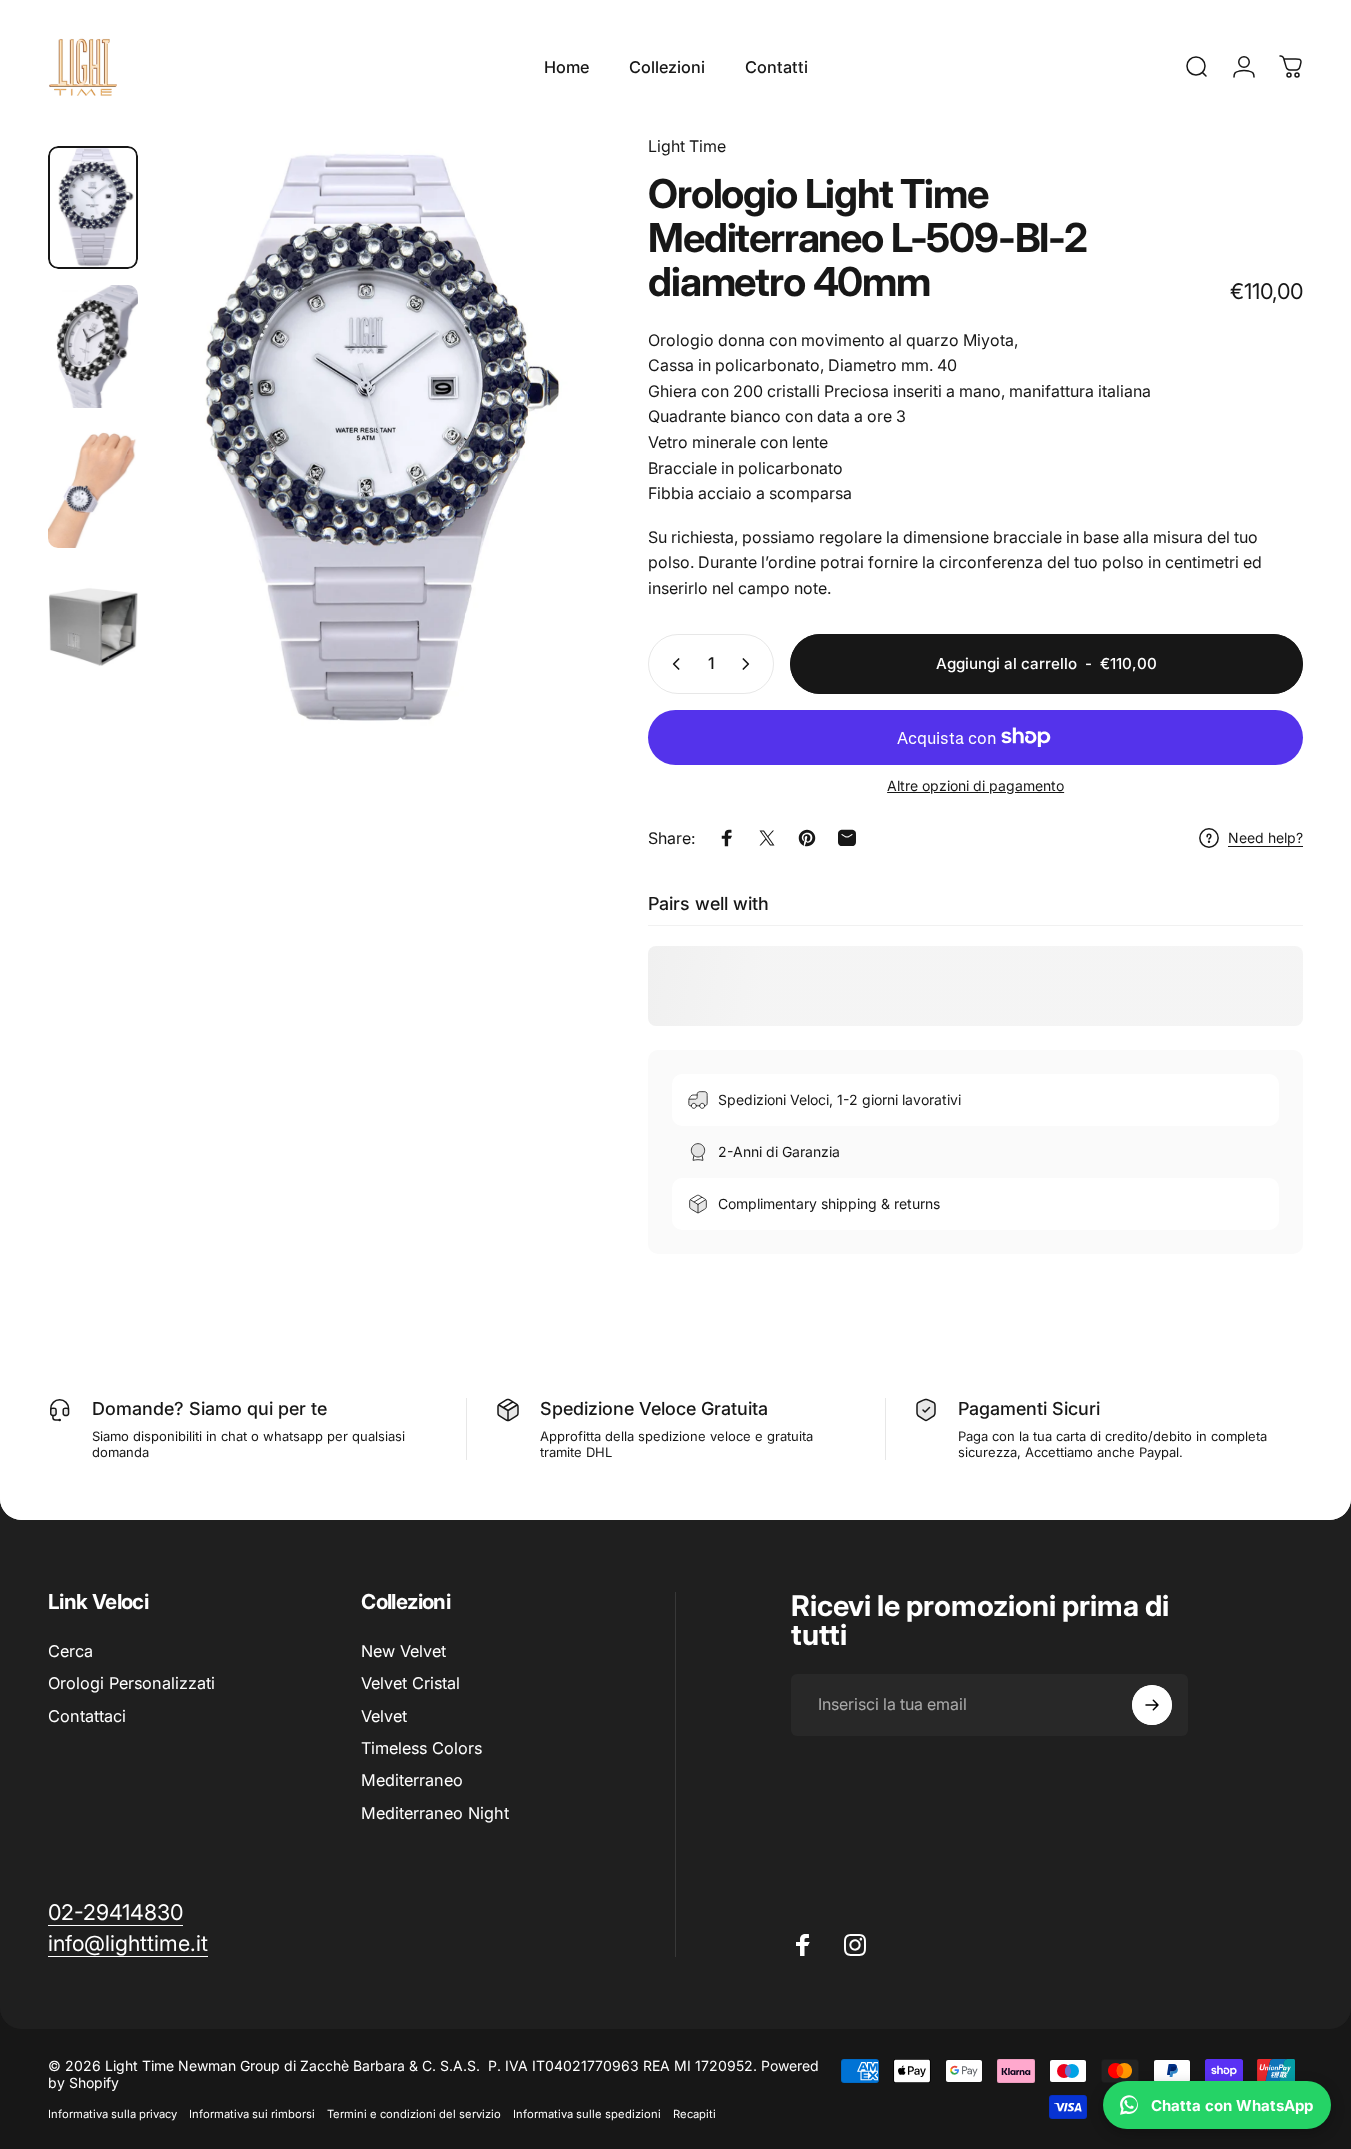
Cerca (70, 1651)
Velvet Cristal (410, 1683)
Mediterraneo (412, 1780)
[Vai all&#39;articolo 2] (93, 346)
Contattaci (87, 1716)
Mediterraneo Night (435, 1813)
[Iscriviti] (1152, 1705)
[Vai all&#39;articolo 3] (93, 486)
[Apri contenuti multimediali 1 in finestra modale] (369, 441)
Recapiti (694, 2114)
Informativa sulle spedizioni (587, 2114)
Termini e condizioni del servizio (414, 2114)
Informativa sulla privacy (112, 2114)
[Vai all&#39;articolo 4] (93, 625)
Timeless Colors (421, 1748)
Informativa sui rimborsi (252, 2114)
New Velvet (403, 1651)
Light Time (687, 146)
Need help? (1265, 837)
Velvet (384, 1716)
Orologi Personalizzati (131, 1683)
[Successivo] (532, 475)
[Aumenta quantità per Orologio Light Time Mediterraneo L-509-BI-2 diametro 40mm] (750, 664)
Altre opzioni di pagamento (975, 785)
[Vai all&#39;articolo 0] (93, 207)
